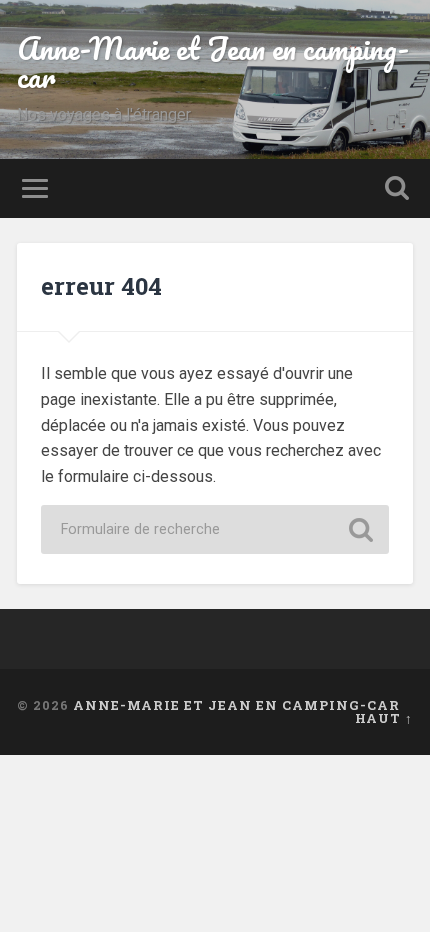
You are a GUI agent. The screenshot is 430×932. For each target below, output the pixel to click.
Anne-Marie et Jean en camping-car (213, 62)
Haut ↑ (384, 718)
